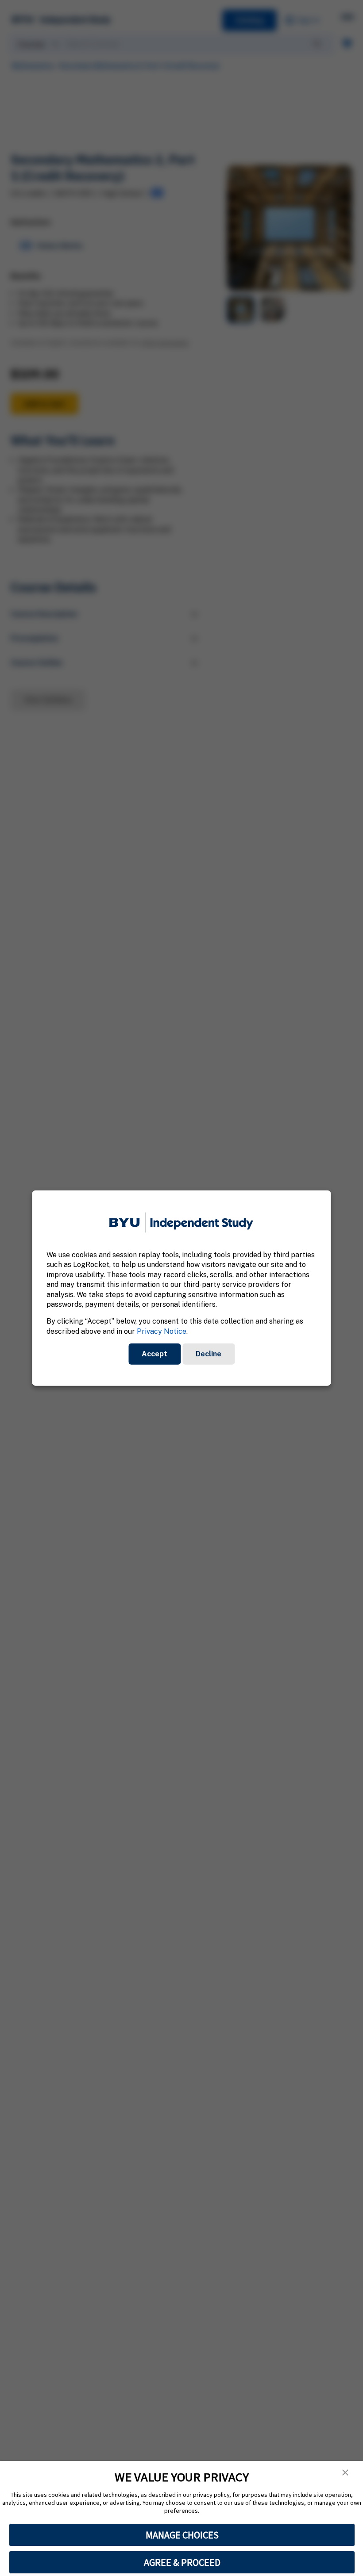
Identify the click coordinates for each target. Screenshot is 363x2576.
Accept (154, 1354)
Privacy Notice (162, 1331)
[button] (345, 2473)
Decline (209, 1354)
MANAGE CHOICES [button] (182, 2535)
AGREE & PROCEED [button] (182, 2562)
